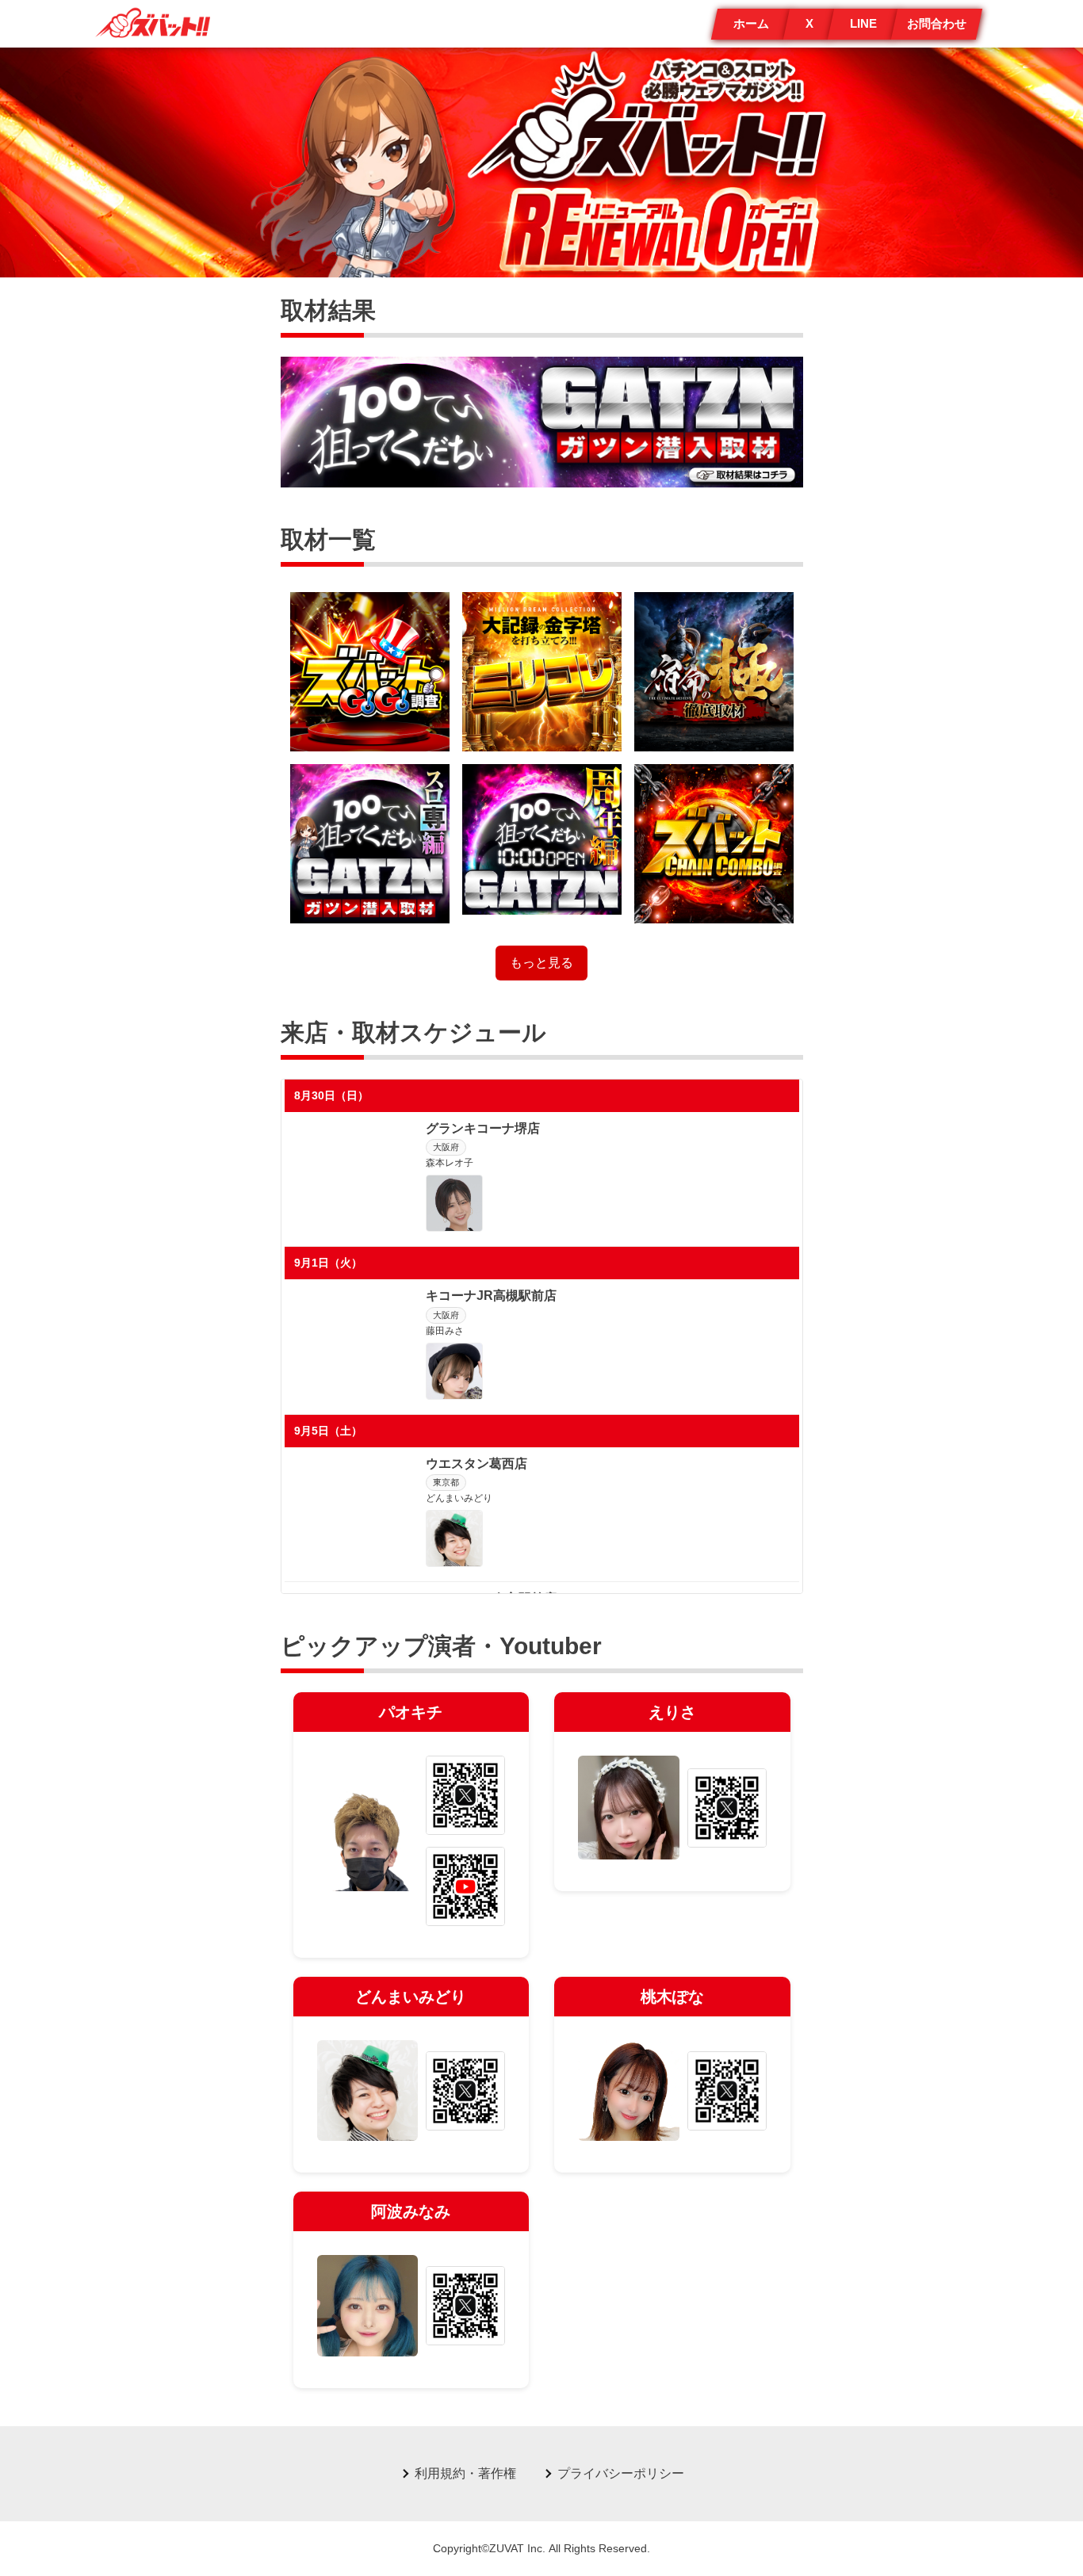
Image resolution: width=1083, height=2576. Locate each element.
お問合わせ (937, 23)
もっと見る (541, 963)
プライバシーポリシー (621, 2473)
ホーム (751, 23)
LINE (863, 23)
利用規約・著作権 (465, 2473)
